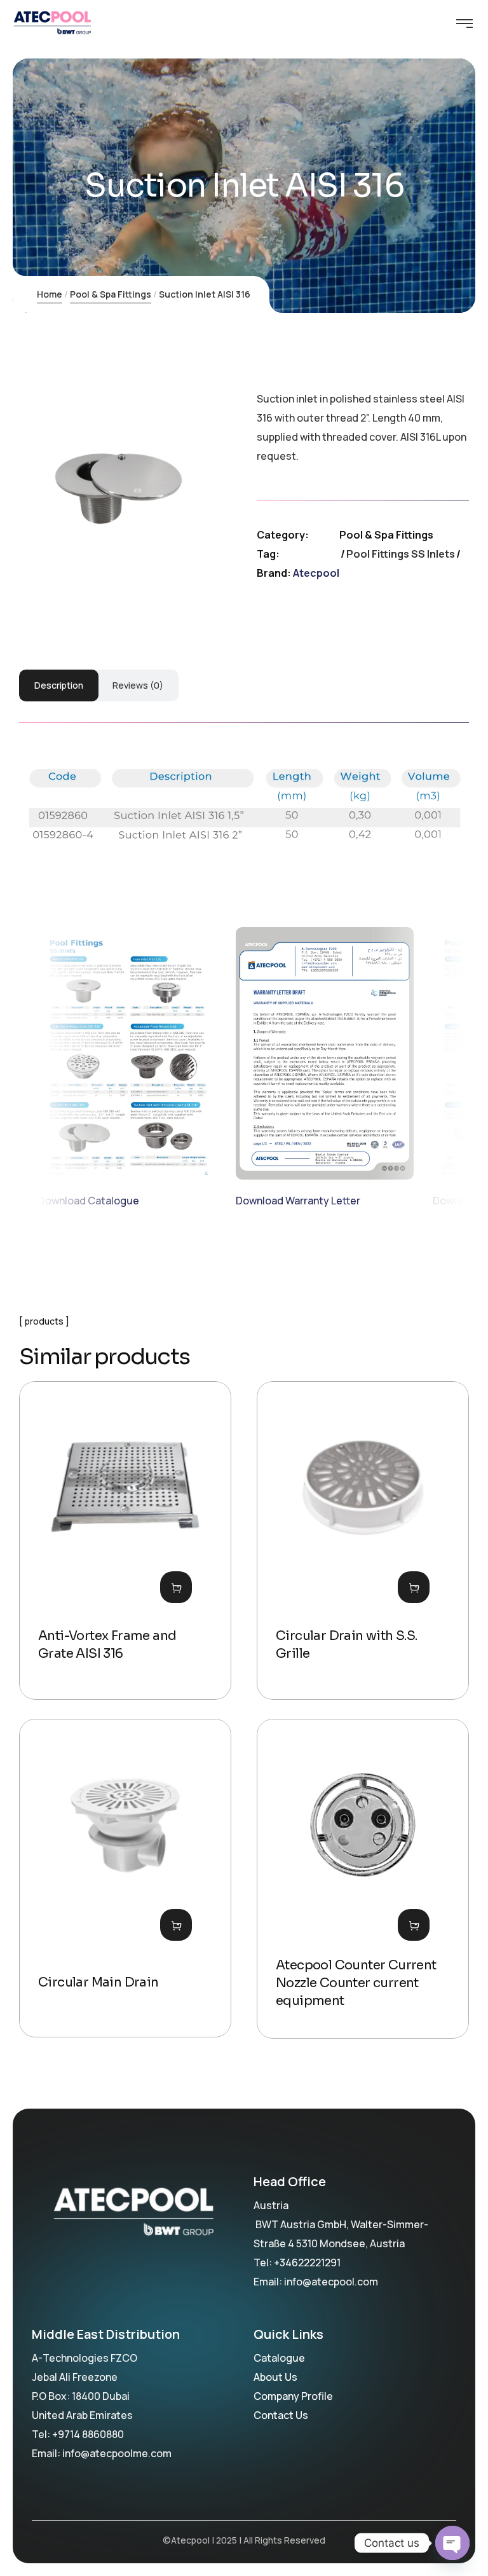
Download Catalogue (89, 1201)
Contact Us (281, 2415)
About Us (275, 2377)
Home (50, 294)
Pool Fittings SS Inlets (401, 554)
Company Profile (293, 2396)
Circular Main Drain (98, 1982)
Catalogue (279, 2358)
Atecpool (316, 573)
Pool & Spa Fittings (111, 294)
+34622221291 (307, 2263)
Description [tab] (59, 685)
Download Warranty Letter (298, 1201)
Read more (176, 1587)
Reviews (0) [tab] (138, 685)
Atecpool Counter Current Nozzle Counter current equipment (356, 1983)
